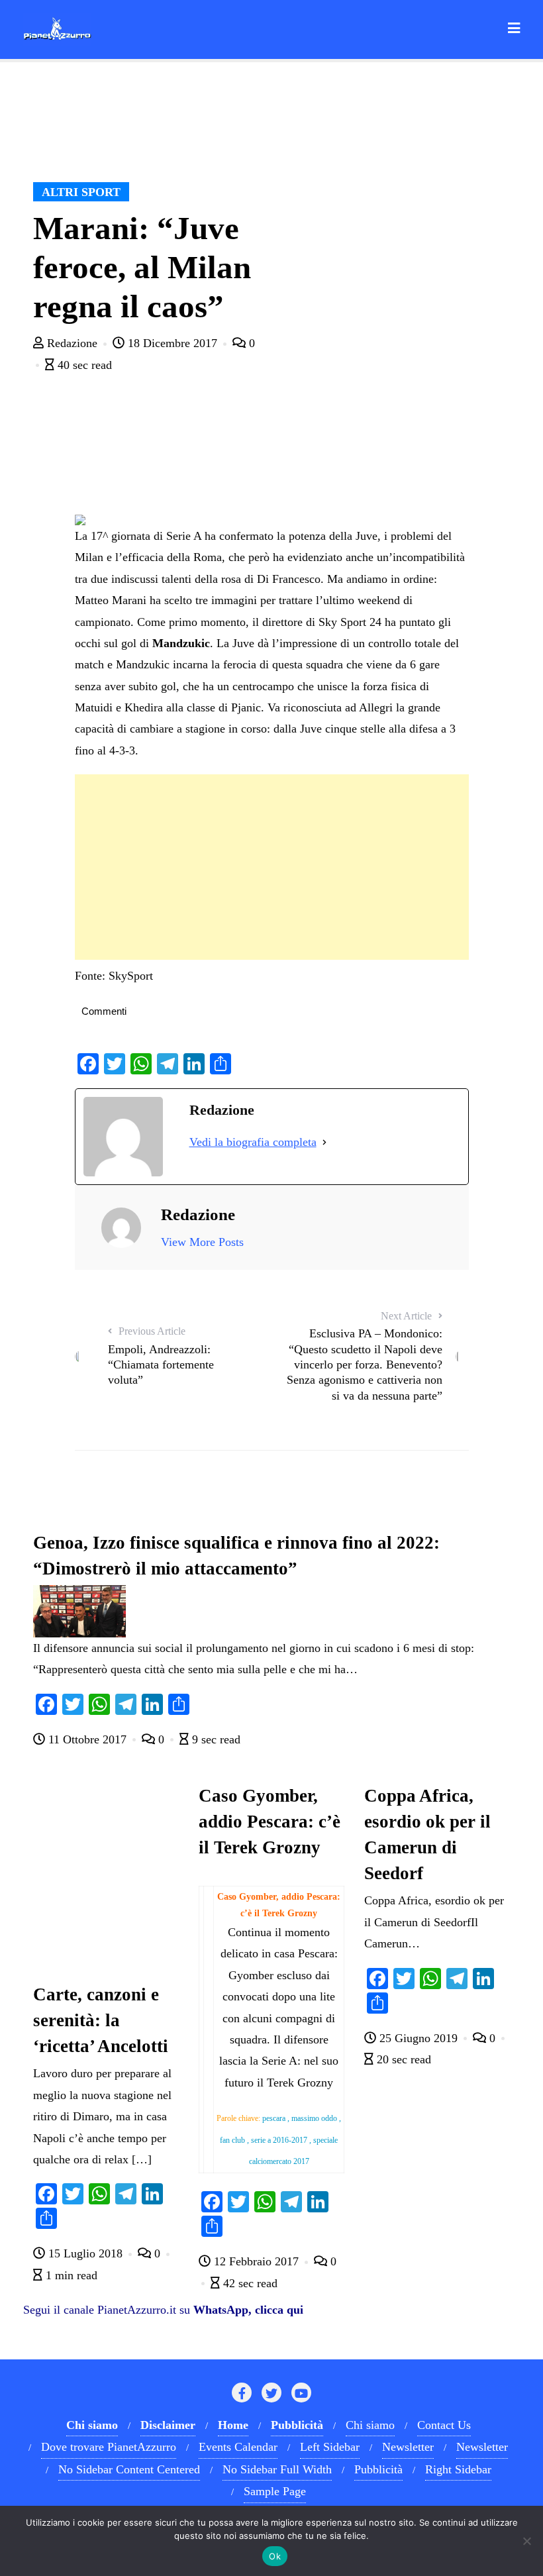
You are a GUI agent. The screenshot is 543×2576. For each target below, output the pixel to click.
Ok (275, 2556)
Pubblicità (378, 2469)
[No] (526, 2541)
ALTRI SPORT (81, 192)
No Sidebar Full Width (277, 2469)
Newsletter (408, 2447)
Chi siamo (370, 2425)
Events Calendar (238, 2447)
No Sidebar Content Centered (129, 2469)
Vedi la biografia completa (253, 1142)
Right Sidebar (458, 2469)
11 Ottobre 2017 (87, 1739)
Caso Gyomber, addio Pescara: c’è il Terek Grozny (270, 1822)
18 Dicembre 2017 (173, 343)
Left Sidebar (330, 2447)
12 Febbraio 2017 (256, 2261)
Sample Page (275, 2491)
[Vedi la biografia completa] (324, 1142)
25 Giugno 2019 (419, 2038)
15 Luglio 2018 (85, 2253)
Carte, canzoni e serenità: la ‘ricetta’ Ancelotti (101, 2020)
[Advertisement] (272, 867)
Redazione (72, 343)
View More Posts (202, 1242)
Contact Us (444, 2425)
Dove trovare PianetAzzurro (109, 2447)
